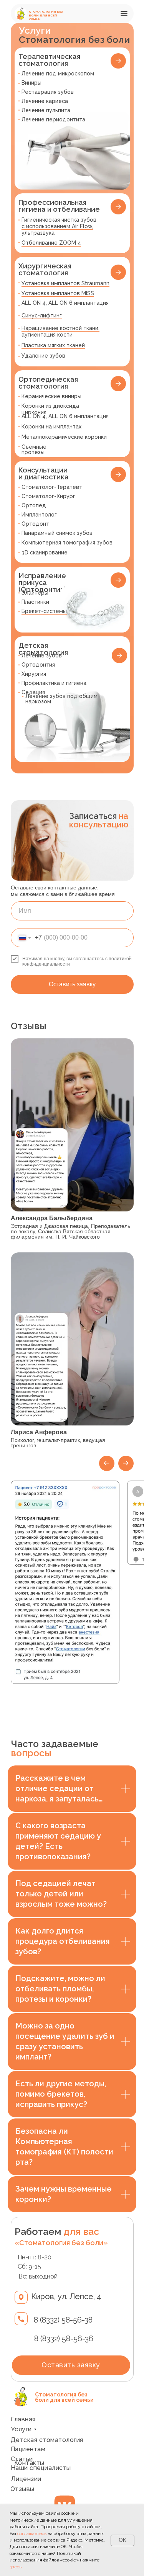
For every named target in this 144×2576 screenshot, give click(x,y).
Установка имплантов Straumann (65, 283)
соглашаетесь (32, 2534)
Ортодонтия (38, 665)
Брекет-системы (44, 611)
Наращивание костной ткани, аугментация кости (60, 331)
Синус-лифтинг (42, 315)
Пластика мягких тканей (53, 345)
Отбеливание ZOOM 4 (51, 243)
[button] (125, 13)
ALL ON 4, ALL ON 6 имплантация (65, 303)
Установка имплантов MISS (58, 293)
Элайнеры (35, 593)
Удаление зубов (43, 356)
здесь (16, 2567)
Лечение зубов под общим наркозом (61, 699)
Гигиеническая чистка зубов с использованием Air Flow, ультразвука (59, 226)
